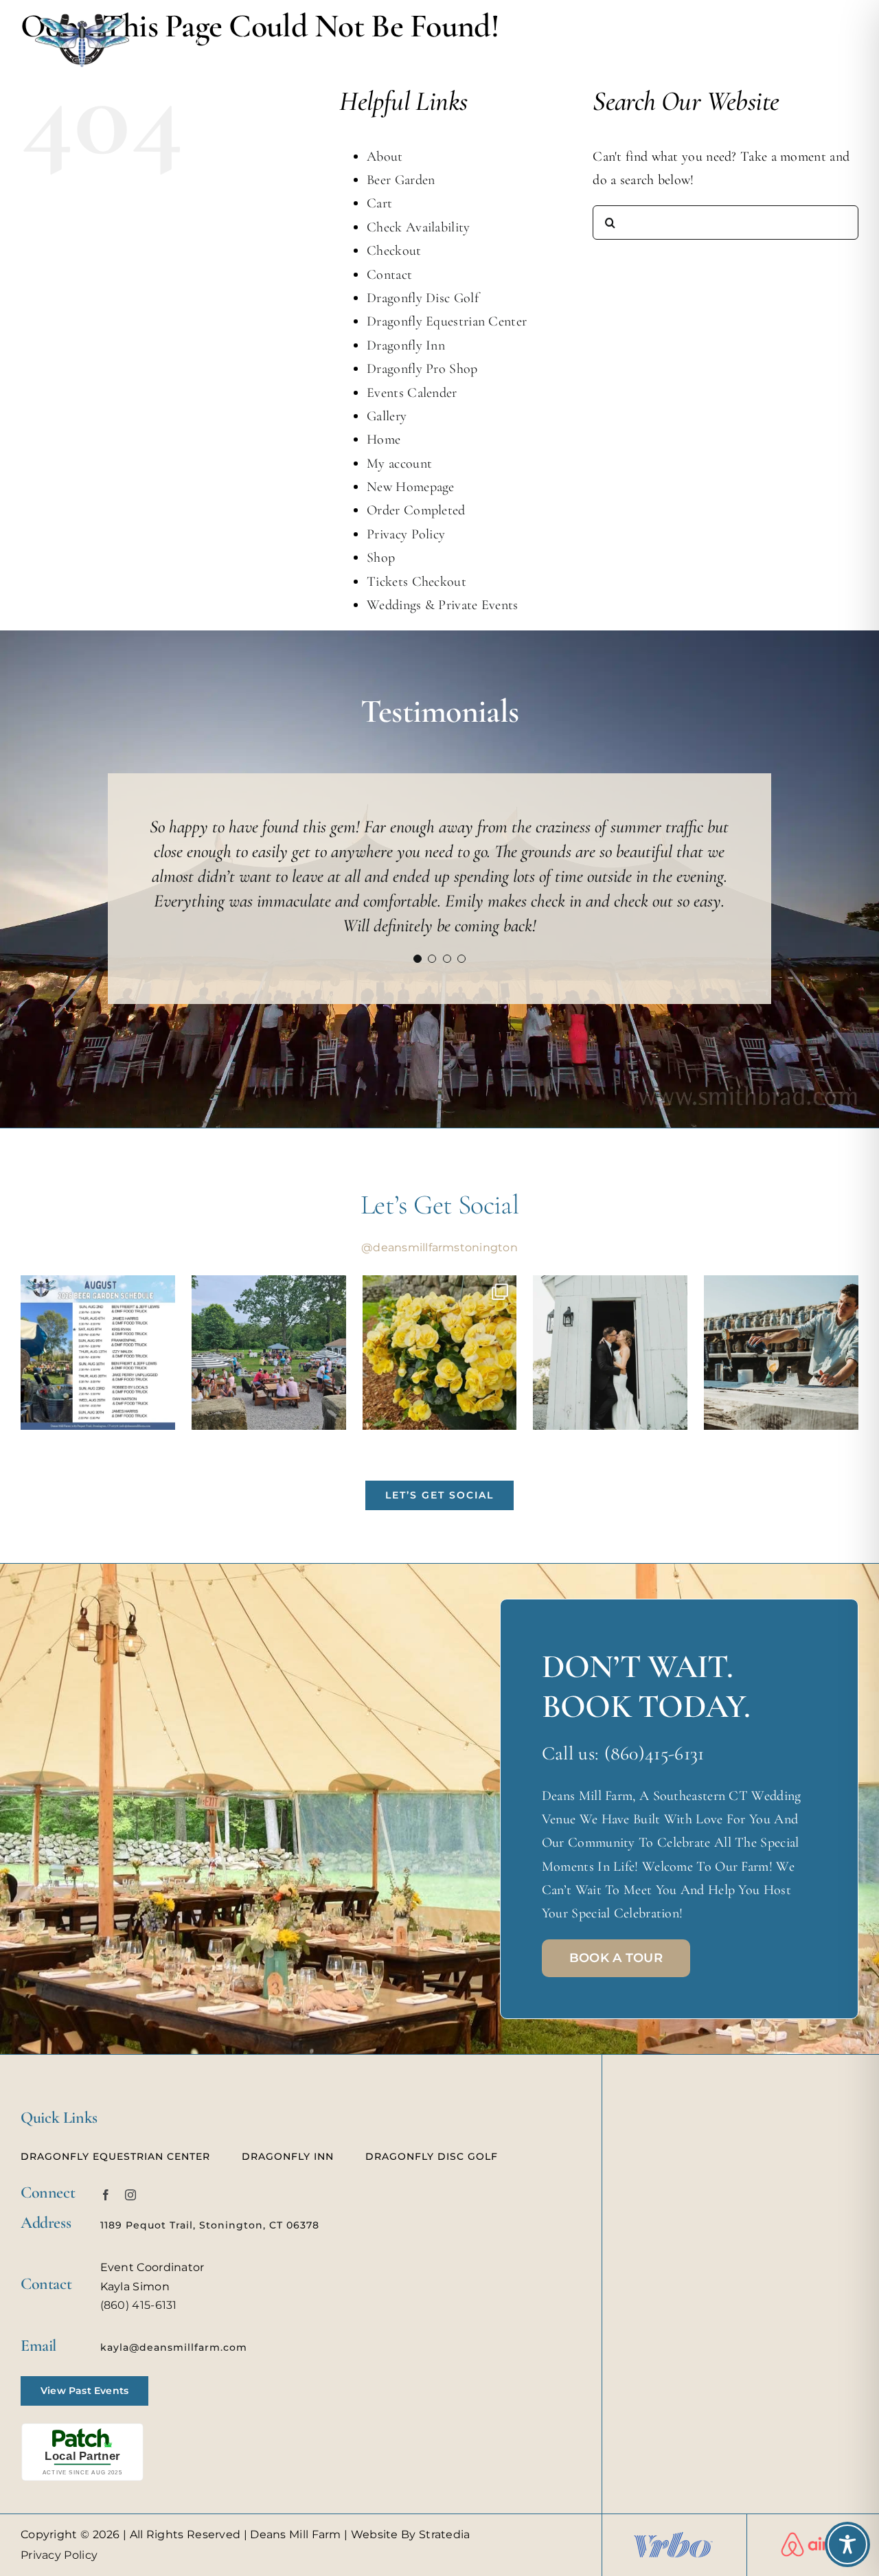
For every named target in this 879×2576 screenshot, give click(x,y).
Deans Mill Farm (296, 2503)
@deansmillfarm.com (188, 2316)
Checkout (394, 251)
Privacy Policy (406, 534)
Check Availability (418, 227)
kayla (115, 2316)
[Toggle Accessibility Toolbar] (847, 2544)
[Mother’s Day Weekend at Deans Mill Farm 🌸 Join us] (440, 1321)
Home (384, 440)
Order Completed (416, 510)
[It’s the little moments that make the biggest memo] (610, 1321)
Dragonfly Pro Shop (422, 369)
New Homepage (411, 487)
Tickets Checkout (416, 582)
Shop (381, 558)
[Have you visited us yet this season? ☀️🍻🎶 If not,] (269, 1321)
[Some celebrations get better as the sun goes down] (781, 1321)
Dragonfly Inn (406, 345)
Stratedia (445, 2503)
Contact (389, 275)
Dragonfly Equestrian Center (447, 321)
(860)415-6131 (654, 1722)
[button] (418, 927)
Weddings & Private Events (443, 605)
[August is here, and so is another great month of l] (98, 1321)
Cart (379, 203)
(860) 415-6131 (139, 2273)
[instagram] (130, 2163)
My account (399, 464)
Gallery (387, 416)
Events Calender (412, 393)
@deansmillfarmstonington (439, 1216)
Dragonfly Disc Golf (423, 298)
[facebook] (106, 2163)
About (385, 157)
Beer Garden (401, 180)
